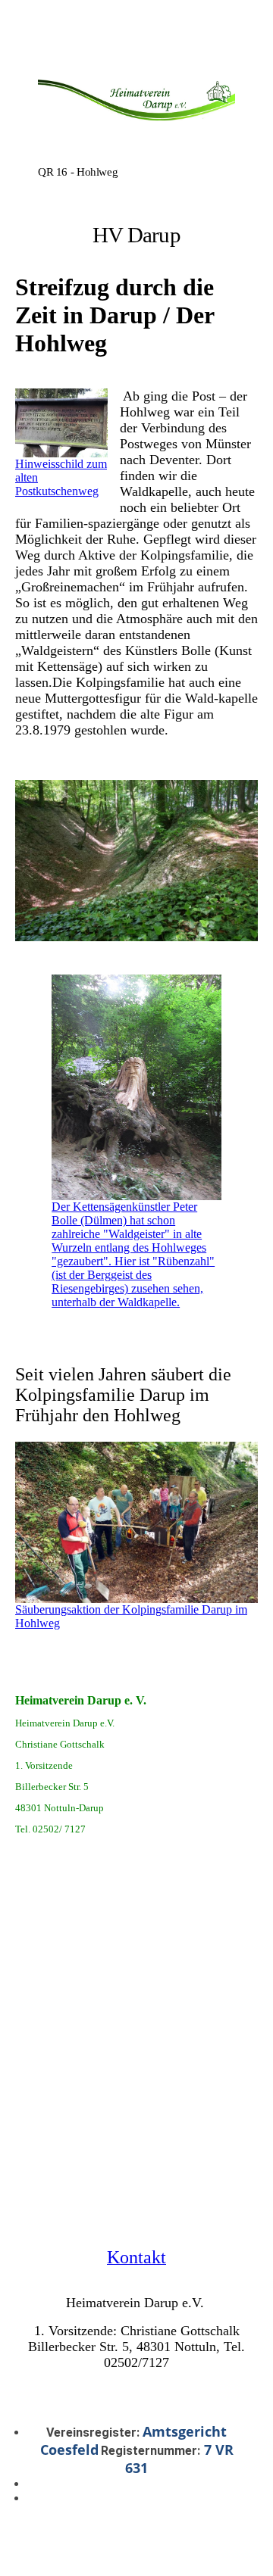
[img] (136, 108)
